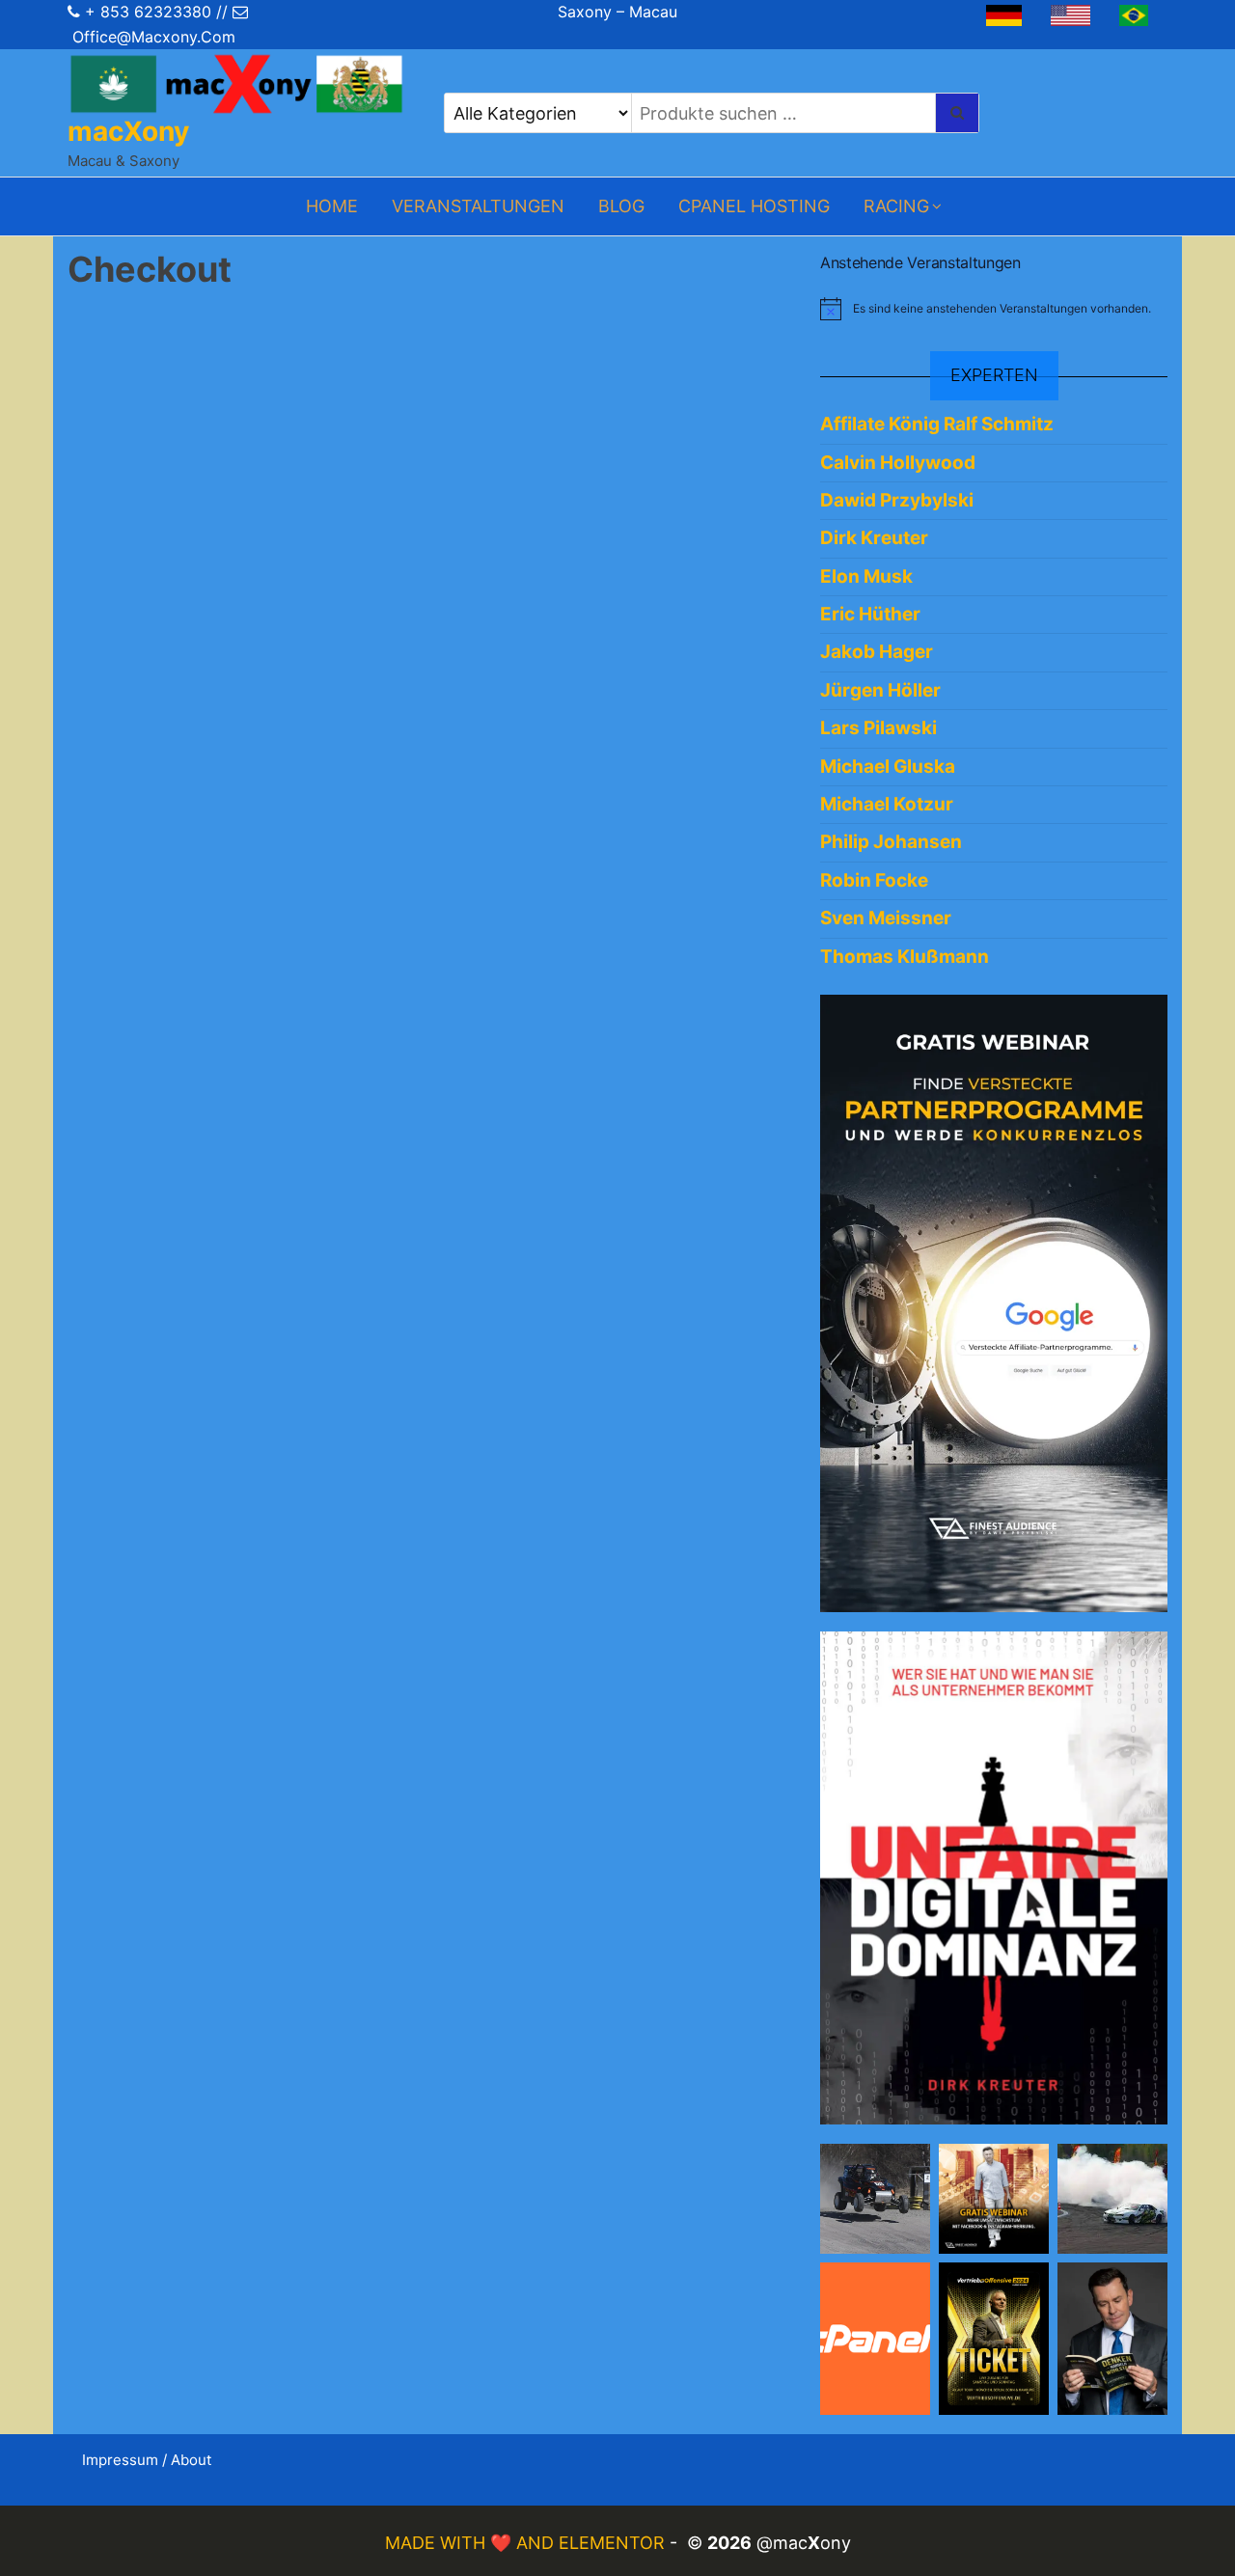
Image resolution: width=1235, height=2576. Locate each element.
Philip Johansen (891, 842)
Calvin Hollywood (898, 463)
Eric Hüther (870, 614)
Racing (896, 206)
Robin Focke (874, 880)
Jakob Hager (877, 652)
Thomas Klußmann (905, 957)
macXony (128, 131)
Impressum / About (147, 2460)
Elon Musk (866, 576)
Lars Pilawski (878, 728)
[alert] (994, 309)
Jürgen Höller (880, 690)
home (332, 206)
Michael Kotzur (887, 804)
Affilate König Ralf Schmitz (937, 424)
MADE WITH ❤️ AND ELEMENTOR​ (527, 2543)
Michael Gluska (888, 767)
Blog (621, 206)
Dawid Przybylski (897, 500)
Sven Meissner (886, 918)
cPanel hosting (754, 206)
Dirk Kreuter (874, 538)
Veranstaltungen (478, 206)
